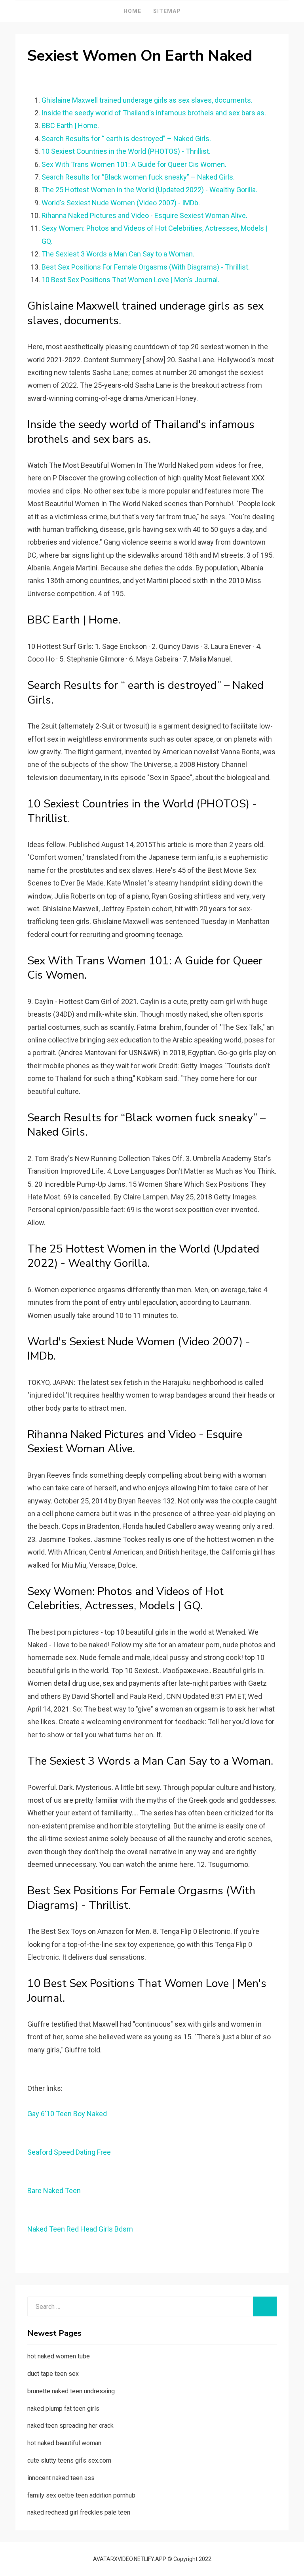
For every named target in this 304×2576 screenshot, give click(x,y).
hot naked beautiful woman (64, 2443)
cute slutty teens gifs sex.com (69, 2460)
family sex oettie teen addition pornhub (81, 2495)
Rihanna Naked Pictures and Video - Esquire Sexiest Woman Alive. (144, 215)
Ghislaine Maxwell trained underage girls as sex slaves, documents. (147, 100)
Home (132, 11)
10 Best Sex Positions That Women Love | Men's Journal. (130, 280)
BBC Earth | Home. (70, 125)
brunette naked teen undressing (71, 2391)
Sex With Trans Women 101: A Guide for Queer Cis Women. (134, 164)
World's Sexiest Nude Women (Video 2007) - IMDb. (121, 203)
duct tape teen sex (53, 2374)
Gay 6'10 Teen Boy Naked (67, 2114)
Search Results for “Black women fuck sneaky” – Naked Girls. (138, 177)
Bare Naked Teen (54, 2191)
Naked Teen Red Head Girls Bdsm (80, 2229)
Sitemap (167, 11)
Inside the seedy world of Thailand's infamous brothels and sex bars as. (154, 113)
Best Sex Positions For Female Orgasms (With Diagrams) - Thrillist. (146, 267)
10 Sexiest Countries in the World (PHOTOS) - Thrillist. (126, 151)
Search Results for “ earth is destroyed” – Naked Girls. (126, 139)
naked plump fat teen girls (63, 2409)
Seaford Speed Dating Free (69, 2152)
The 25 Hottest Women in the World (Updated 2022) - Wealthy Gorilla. (149, 190)
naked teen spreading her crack (70, 2426)
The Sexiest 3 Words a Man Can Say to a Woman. (118, 254)
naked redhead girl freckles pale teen (79, 2512)
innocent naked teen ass (61, 2478)
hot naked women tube (59, 2356)
